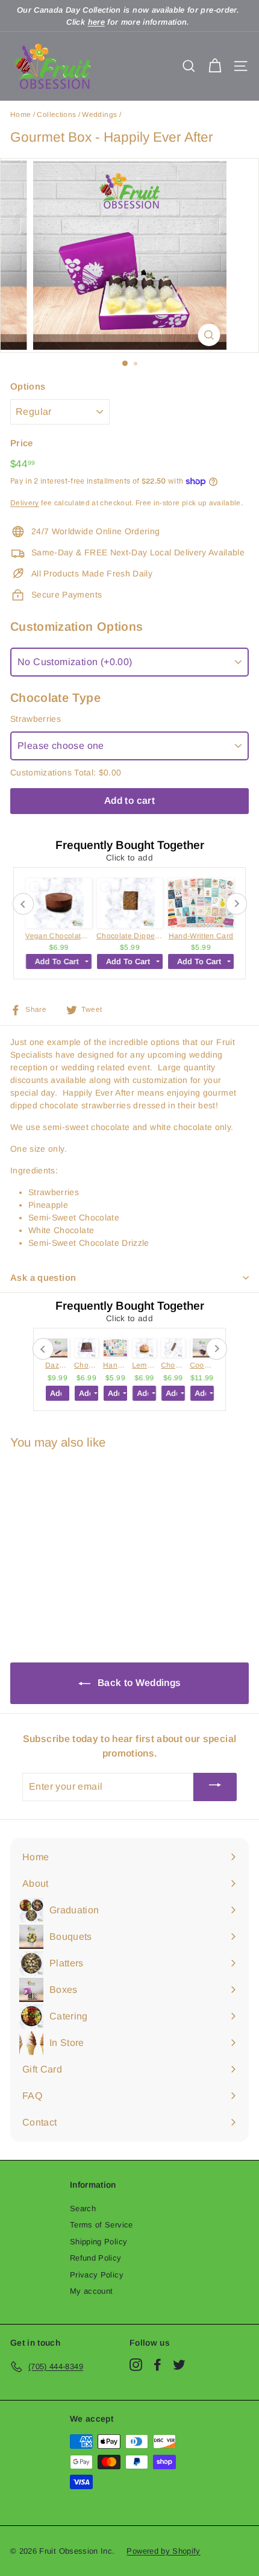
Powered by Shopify (163, 2551)
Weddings (99, 115)
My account (92, 2291)
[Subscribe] (215, 1787)
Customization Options (76, 627)
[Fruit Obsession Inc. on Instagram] (136, 2365)
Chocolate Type (55, 698)
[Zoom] (209, 335)
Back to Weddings (138, 1683)
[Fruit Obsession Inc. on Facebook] (158, 2365)
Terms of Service (101, 2225)
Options (28, 386)
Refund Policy (96, 2258)
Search (83, 2208)
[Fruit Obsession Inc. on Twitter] (179, 2365)
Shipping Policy (98, 2242)
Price (22, 443)
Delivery (25, 503)
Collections (56, 115)
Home (20, 115)
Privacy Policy (97, 2275)
